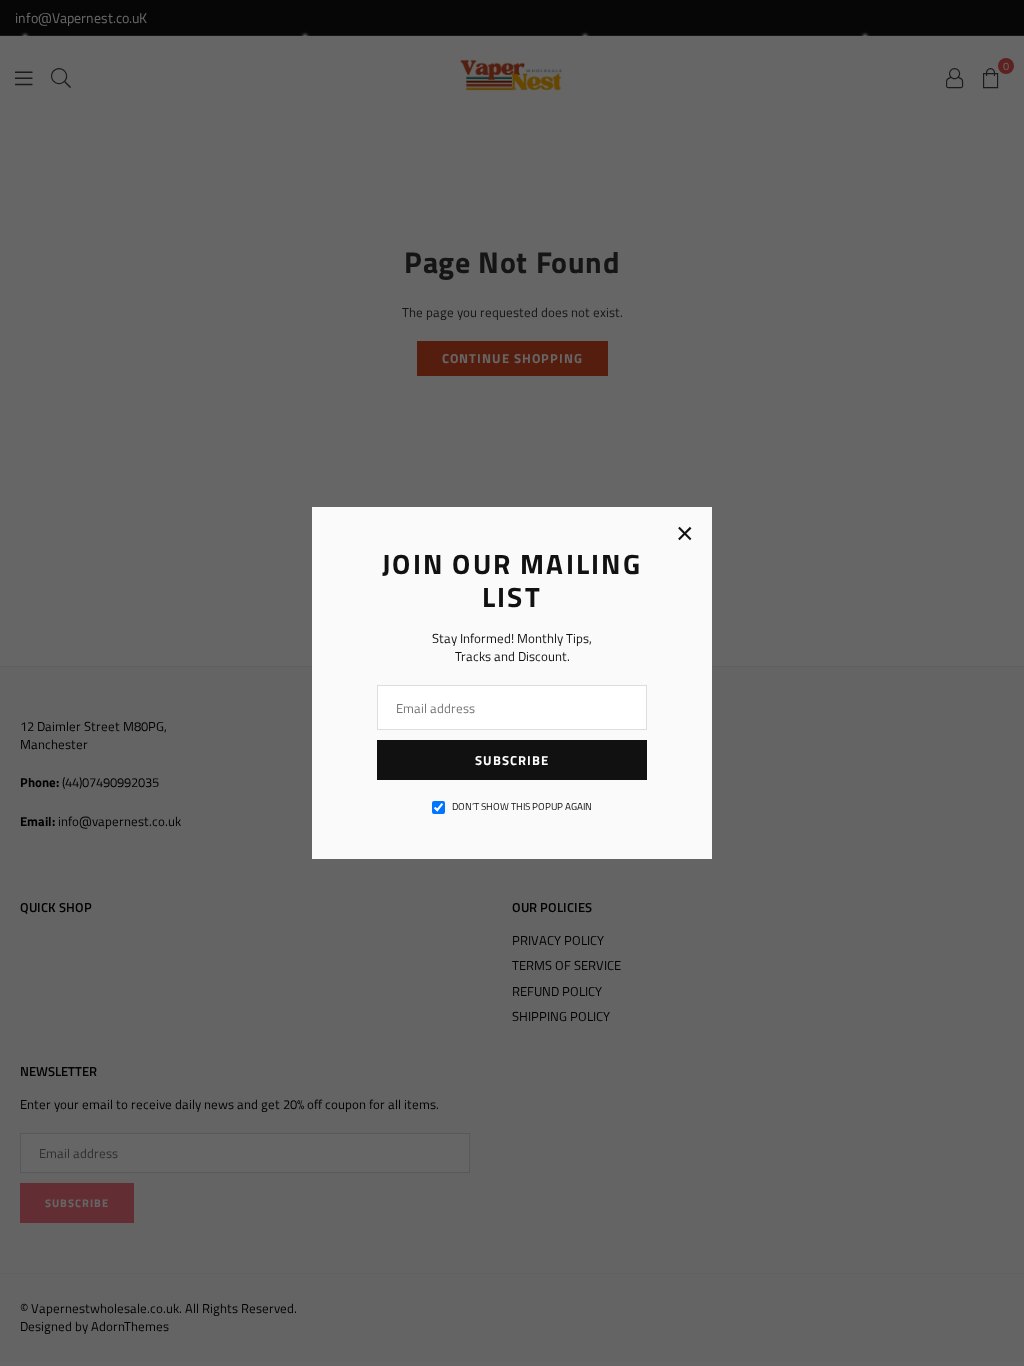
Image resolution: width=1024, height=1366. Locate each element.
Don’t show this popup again (522, 807)
